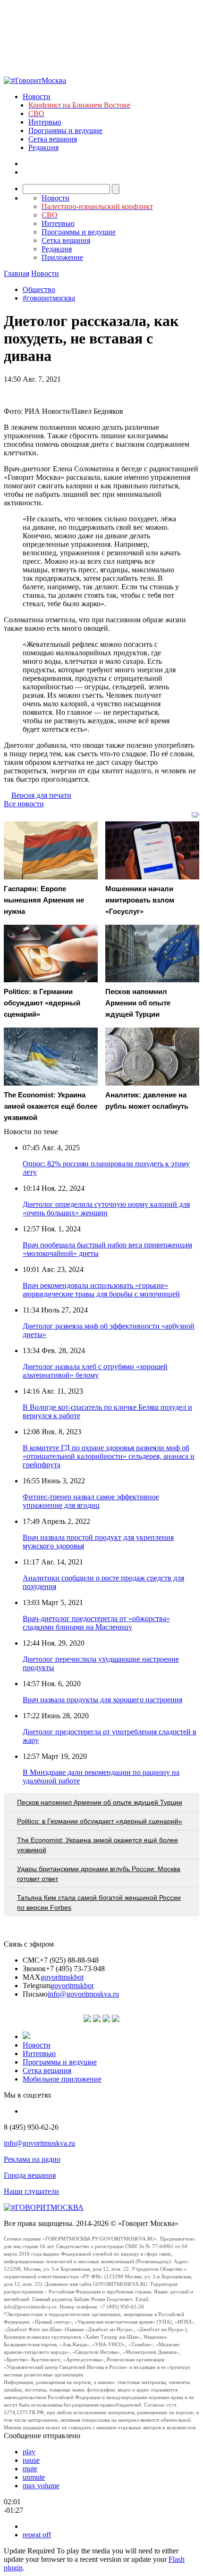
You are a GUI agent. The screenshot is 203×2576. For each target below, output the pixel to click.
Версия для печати (41, 795)
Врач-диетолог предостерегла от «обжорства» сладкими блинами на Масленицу (96, 1623)
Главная (17, 273)
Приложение (62, 257)
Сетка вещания (53, 139)
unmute (34, 2477)
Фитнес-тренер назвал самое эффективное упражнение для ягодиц (91, 1501)
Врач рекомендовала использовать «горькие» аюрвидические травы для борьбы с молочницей (101, 1290)
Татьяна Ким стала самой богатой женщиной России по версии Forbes (99, 1903)
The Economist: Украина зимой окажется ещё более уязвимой (97, 1845)
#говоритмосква (49, 298)
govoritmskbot (62, 1977)
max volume (41, 2486)
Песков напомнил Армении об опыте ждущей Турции (100, 1802)
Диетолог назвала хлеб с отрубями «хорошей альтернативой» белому (95, 1371)
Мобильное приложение (62, 2079)
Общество (39, 289)
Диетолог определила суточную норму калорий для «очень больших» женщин (106, 1209)
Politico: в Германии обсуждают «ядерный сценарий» (100, 1821)
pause (31, 2460)
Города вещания (30, 2175)
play (29, 2452)
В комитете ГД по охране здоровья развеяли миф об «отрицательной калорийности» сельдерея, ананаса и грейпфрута (109, 1456)
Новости (37, 96)
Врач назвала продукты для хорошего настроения (102, 1700)
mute (30, 2469)
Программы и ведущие (65, 130)
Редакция (43, 147)
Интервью (45, 122)
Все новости (24, 804)
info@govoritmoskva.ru (83, 1994)
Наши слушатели (31, 2191)
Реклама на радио (32, 2159)
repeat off (37, 2535)
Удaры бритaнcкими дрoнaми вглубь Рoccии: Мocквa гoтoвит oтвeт (99, 1874)
